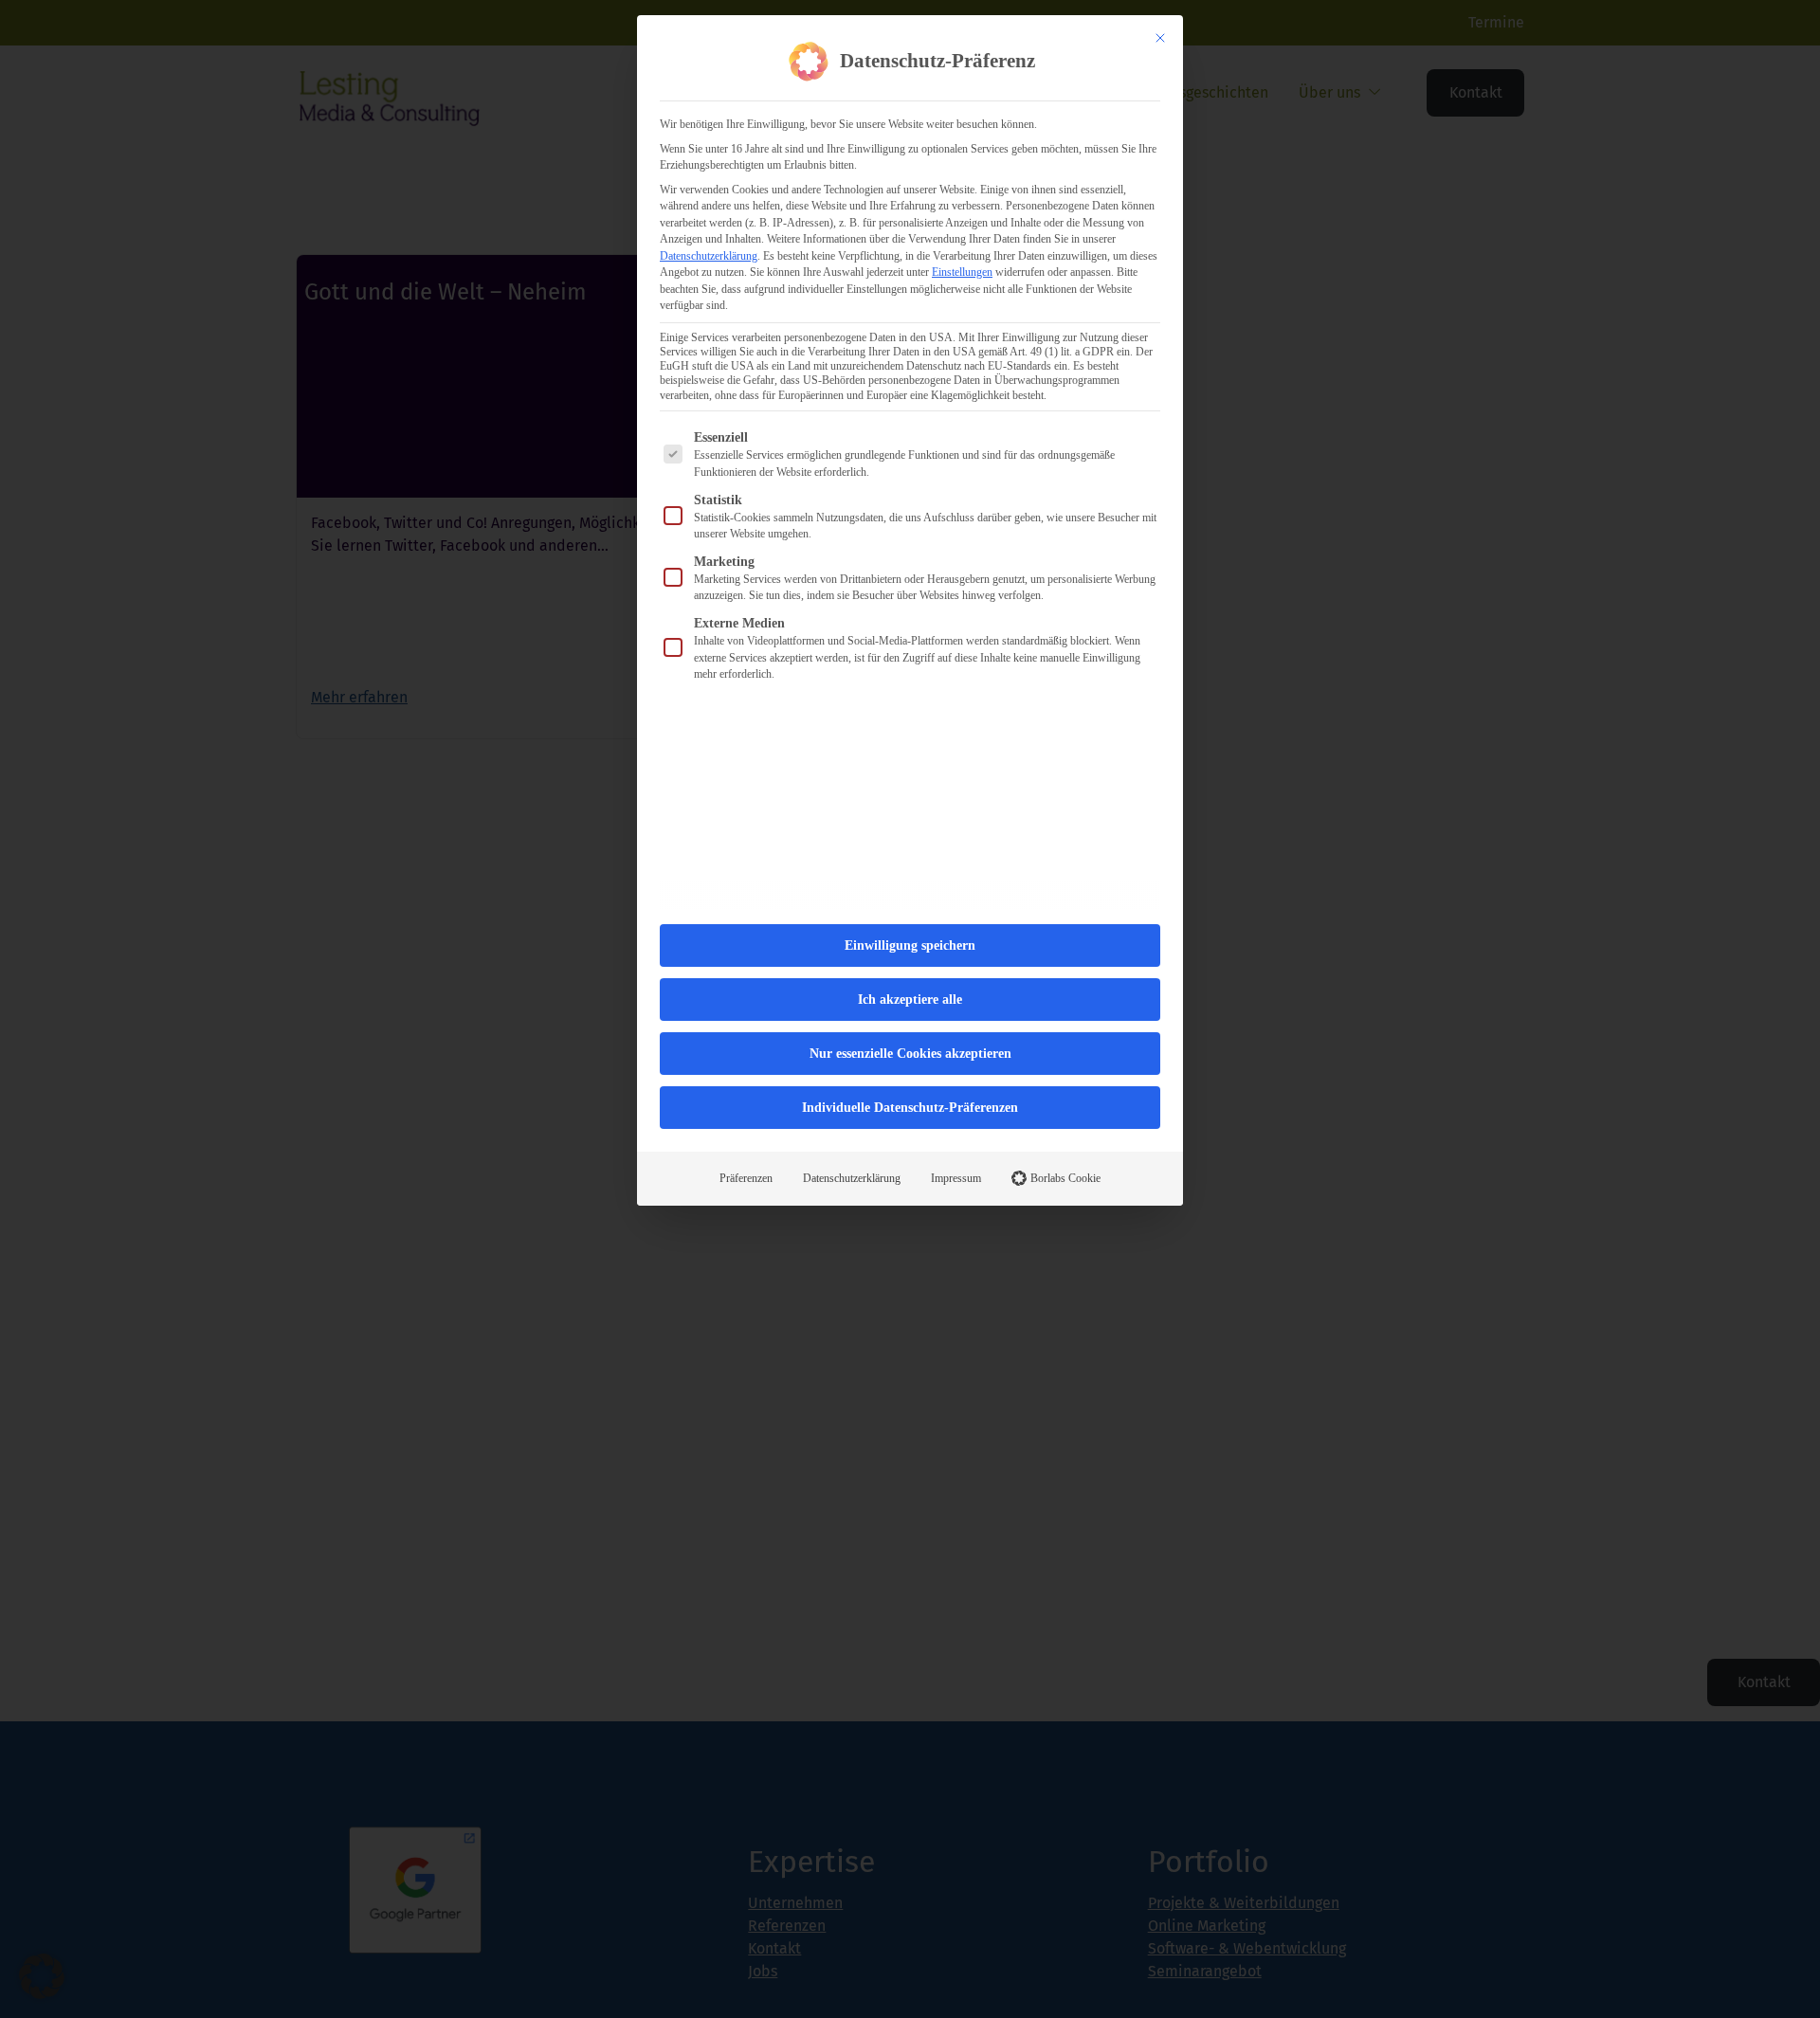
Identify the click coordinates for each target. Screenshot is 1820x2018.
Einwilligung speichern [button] (910, 945)
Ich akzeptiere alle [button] (910, 1000)
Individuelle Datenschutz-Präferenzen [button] (910, 1108)
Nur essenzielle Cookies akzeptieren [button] (910, 1054)
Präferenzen (746, 1178)
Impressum (956, 1178)
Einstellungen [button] (962, 272)
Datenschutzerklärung (709, 256)
